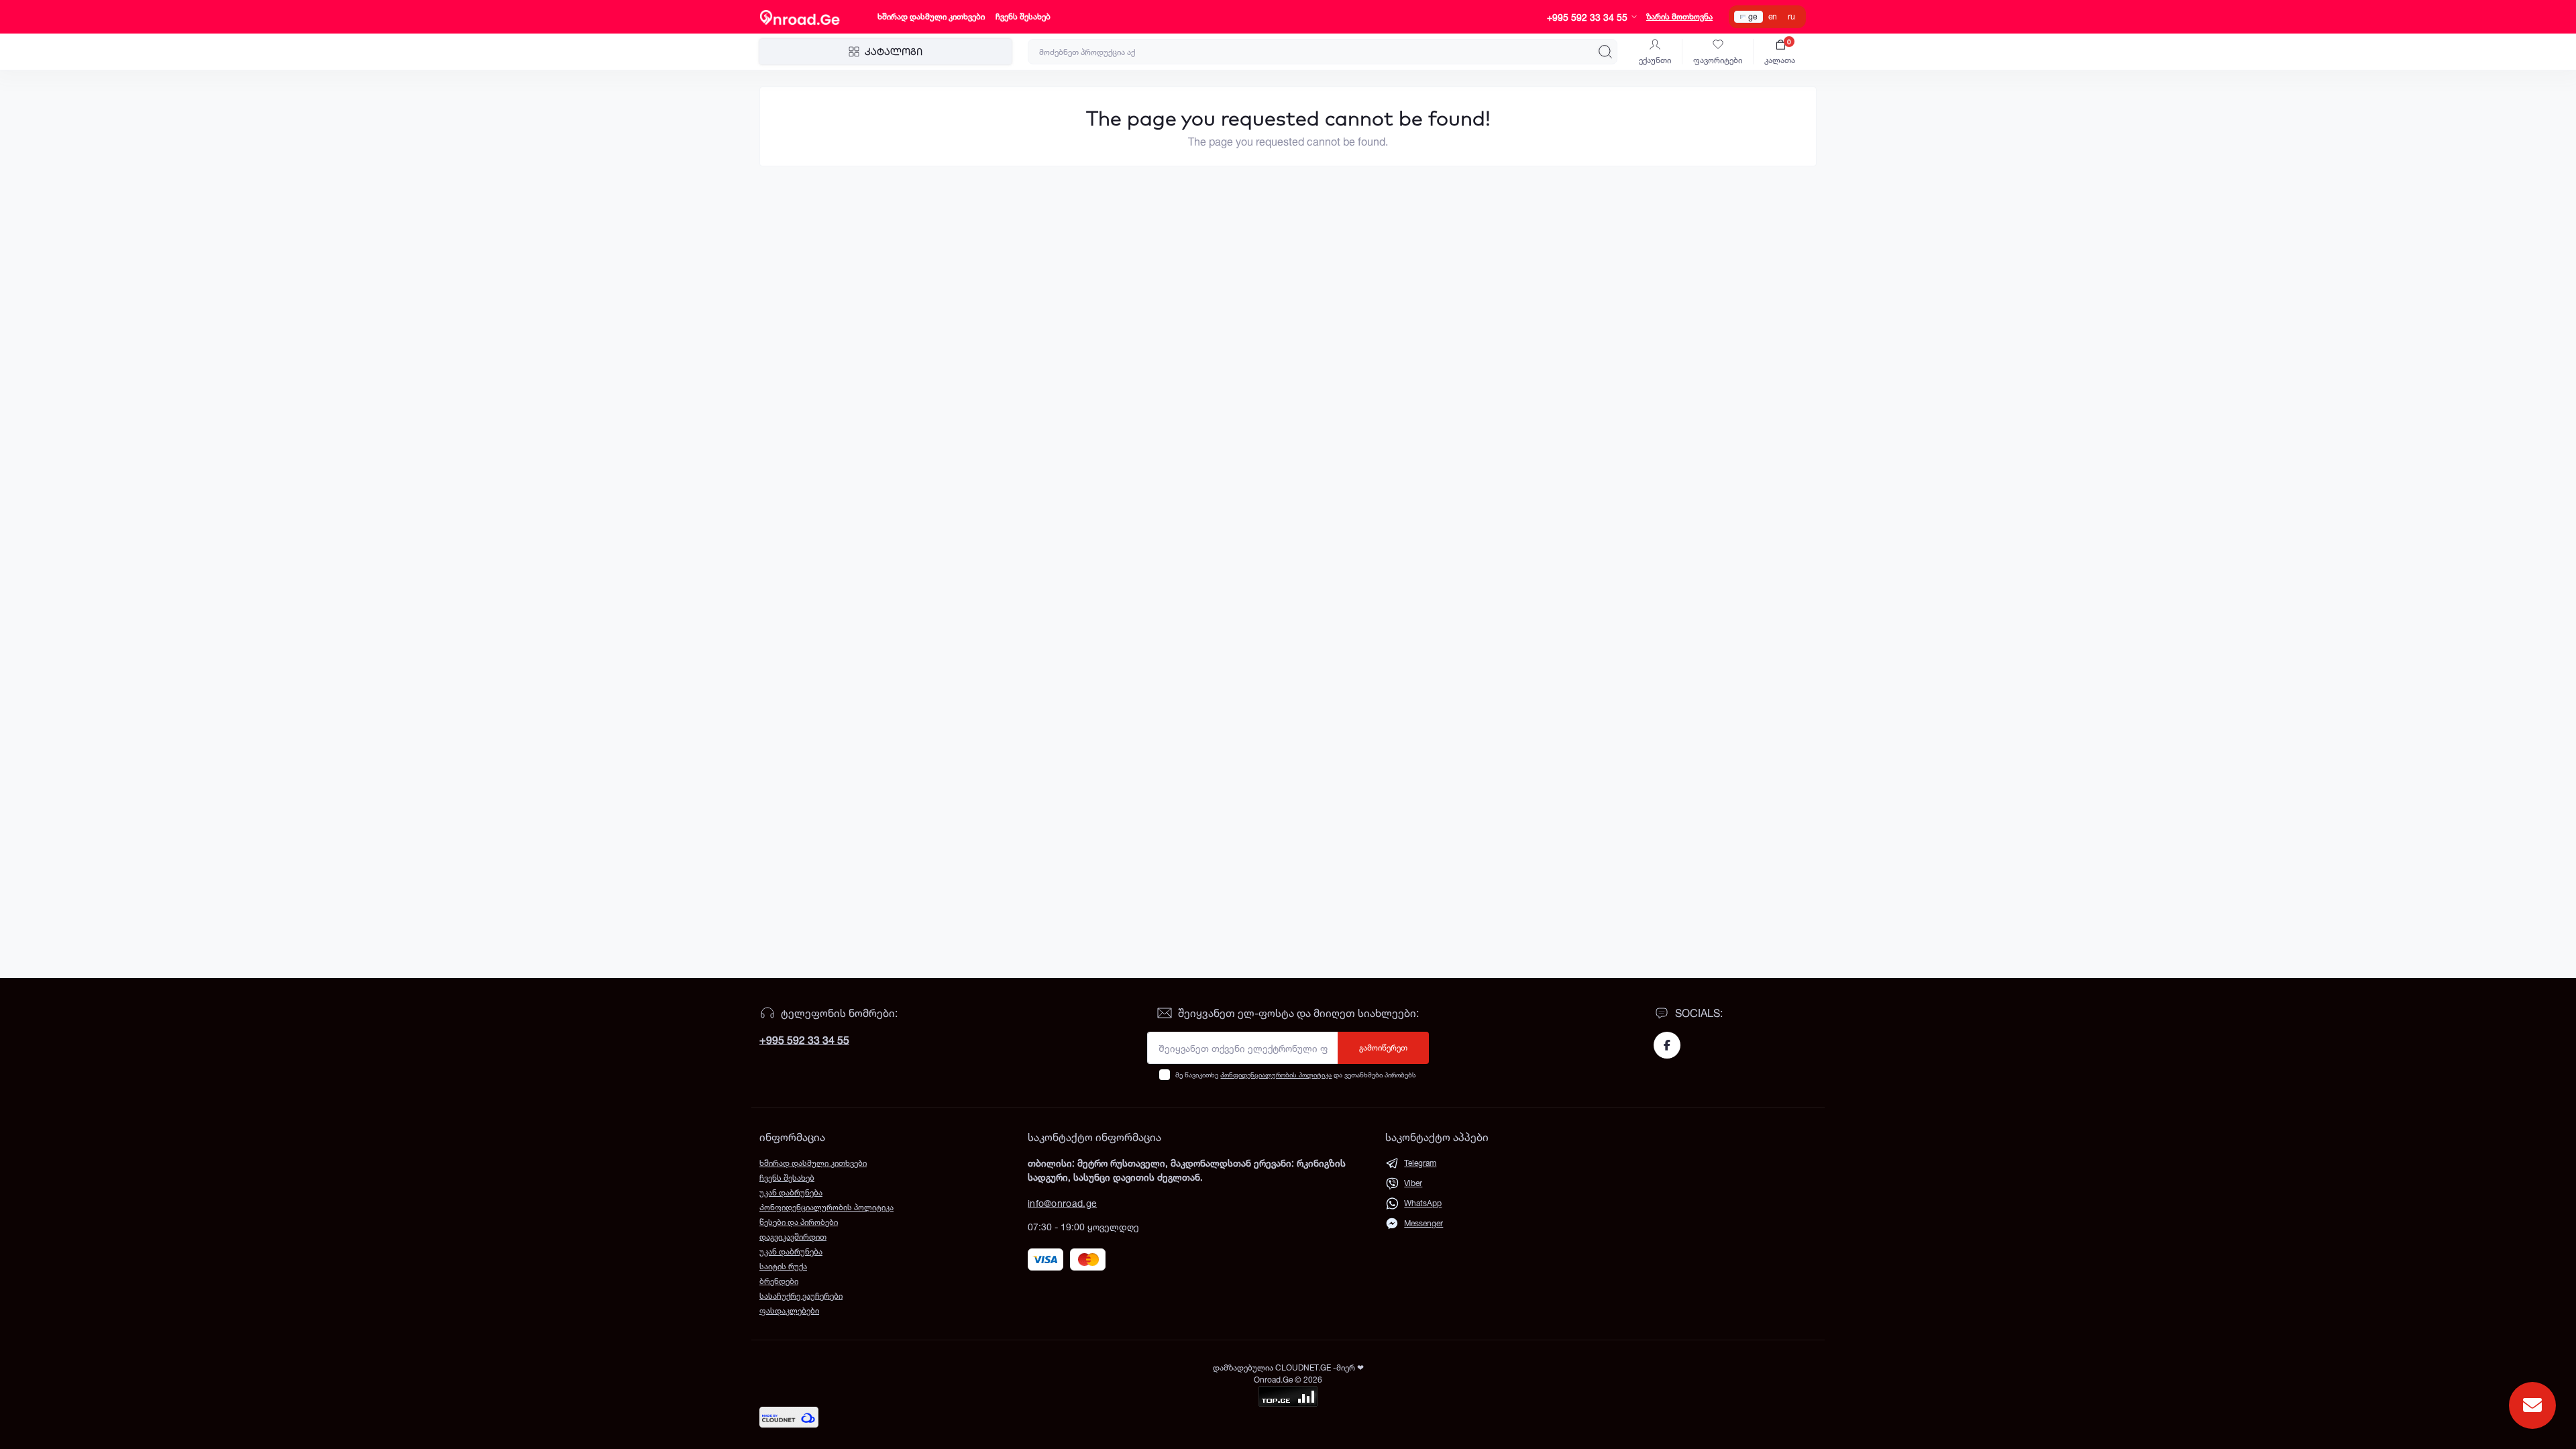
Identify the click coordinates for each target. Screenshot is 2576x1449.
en (1773, 16)
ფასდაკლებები (789, 1310)
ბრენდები (779, 1281)
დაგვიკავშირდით (793, 1237)
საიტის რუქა (783, 1266)
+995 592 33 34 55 (804, 1040)
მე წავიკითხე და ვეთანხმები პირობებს (1296, 1075)
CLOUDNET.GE (1304, 1367)
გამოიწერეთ (1383, 1048)
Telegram (1420, 1163)
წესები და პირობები (799, 1222)
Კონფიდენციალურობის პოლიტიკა (1276, 1075)
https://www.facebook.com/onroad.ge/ (1667, 1045)
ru (1791, 16)
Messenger (1424, 1223)
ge (1753, 16)
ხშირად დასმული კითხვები (931, 16)
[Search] (1605, 52)
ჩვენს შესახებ (1023, 16)
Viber (1413, 1183)
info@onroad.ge (1062, 1203)
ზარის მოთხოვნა (1679, 16)
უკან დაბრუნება (791, 1192)
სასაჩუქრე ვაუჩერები (801, 1296)
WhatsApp (1423, 1203)
